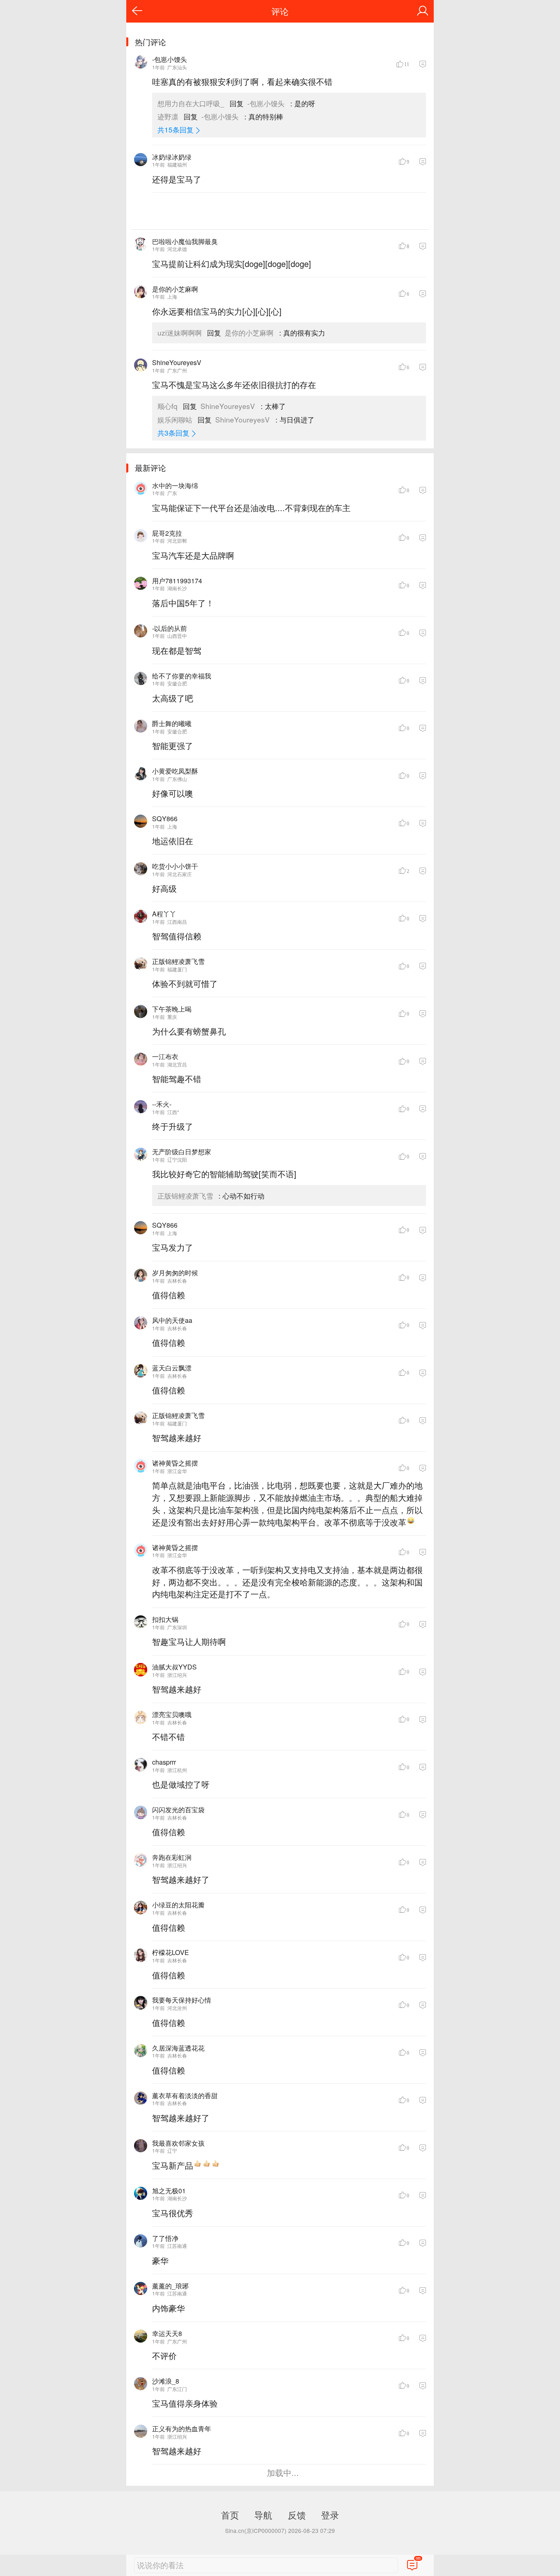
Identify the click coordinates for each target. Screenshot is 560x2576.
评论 (280, 11)
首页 (230, 2514)
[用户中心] (423, 11)
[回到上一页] (137, 11)
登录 (330, 2514)
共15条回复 (175, 129)
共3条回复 (173, 433)
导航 (263, 2514)
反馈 (297, 2514)
